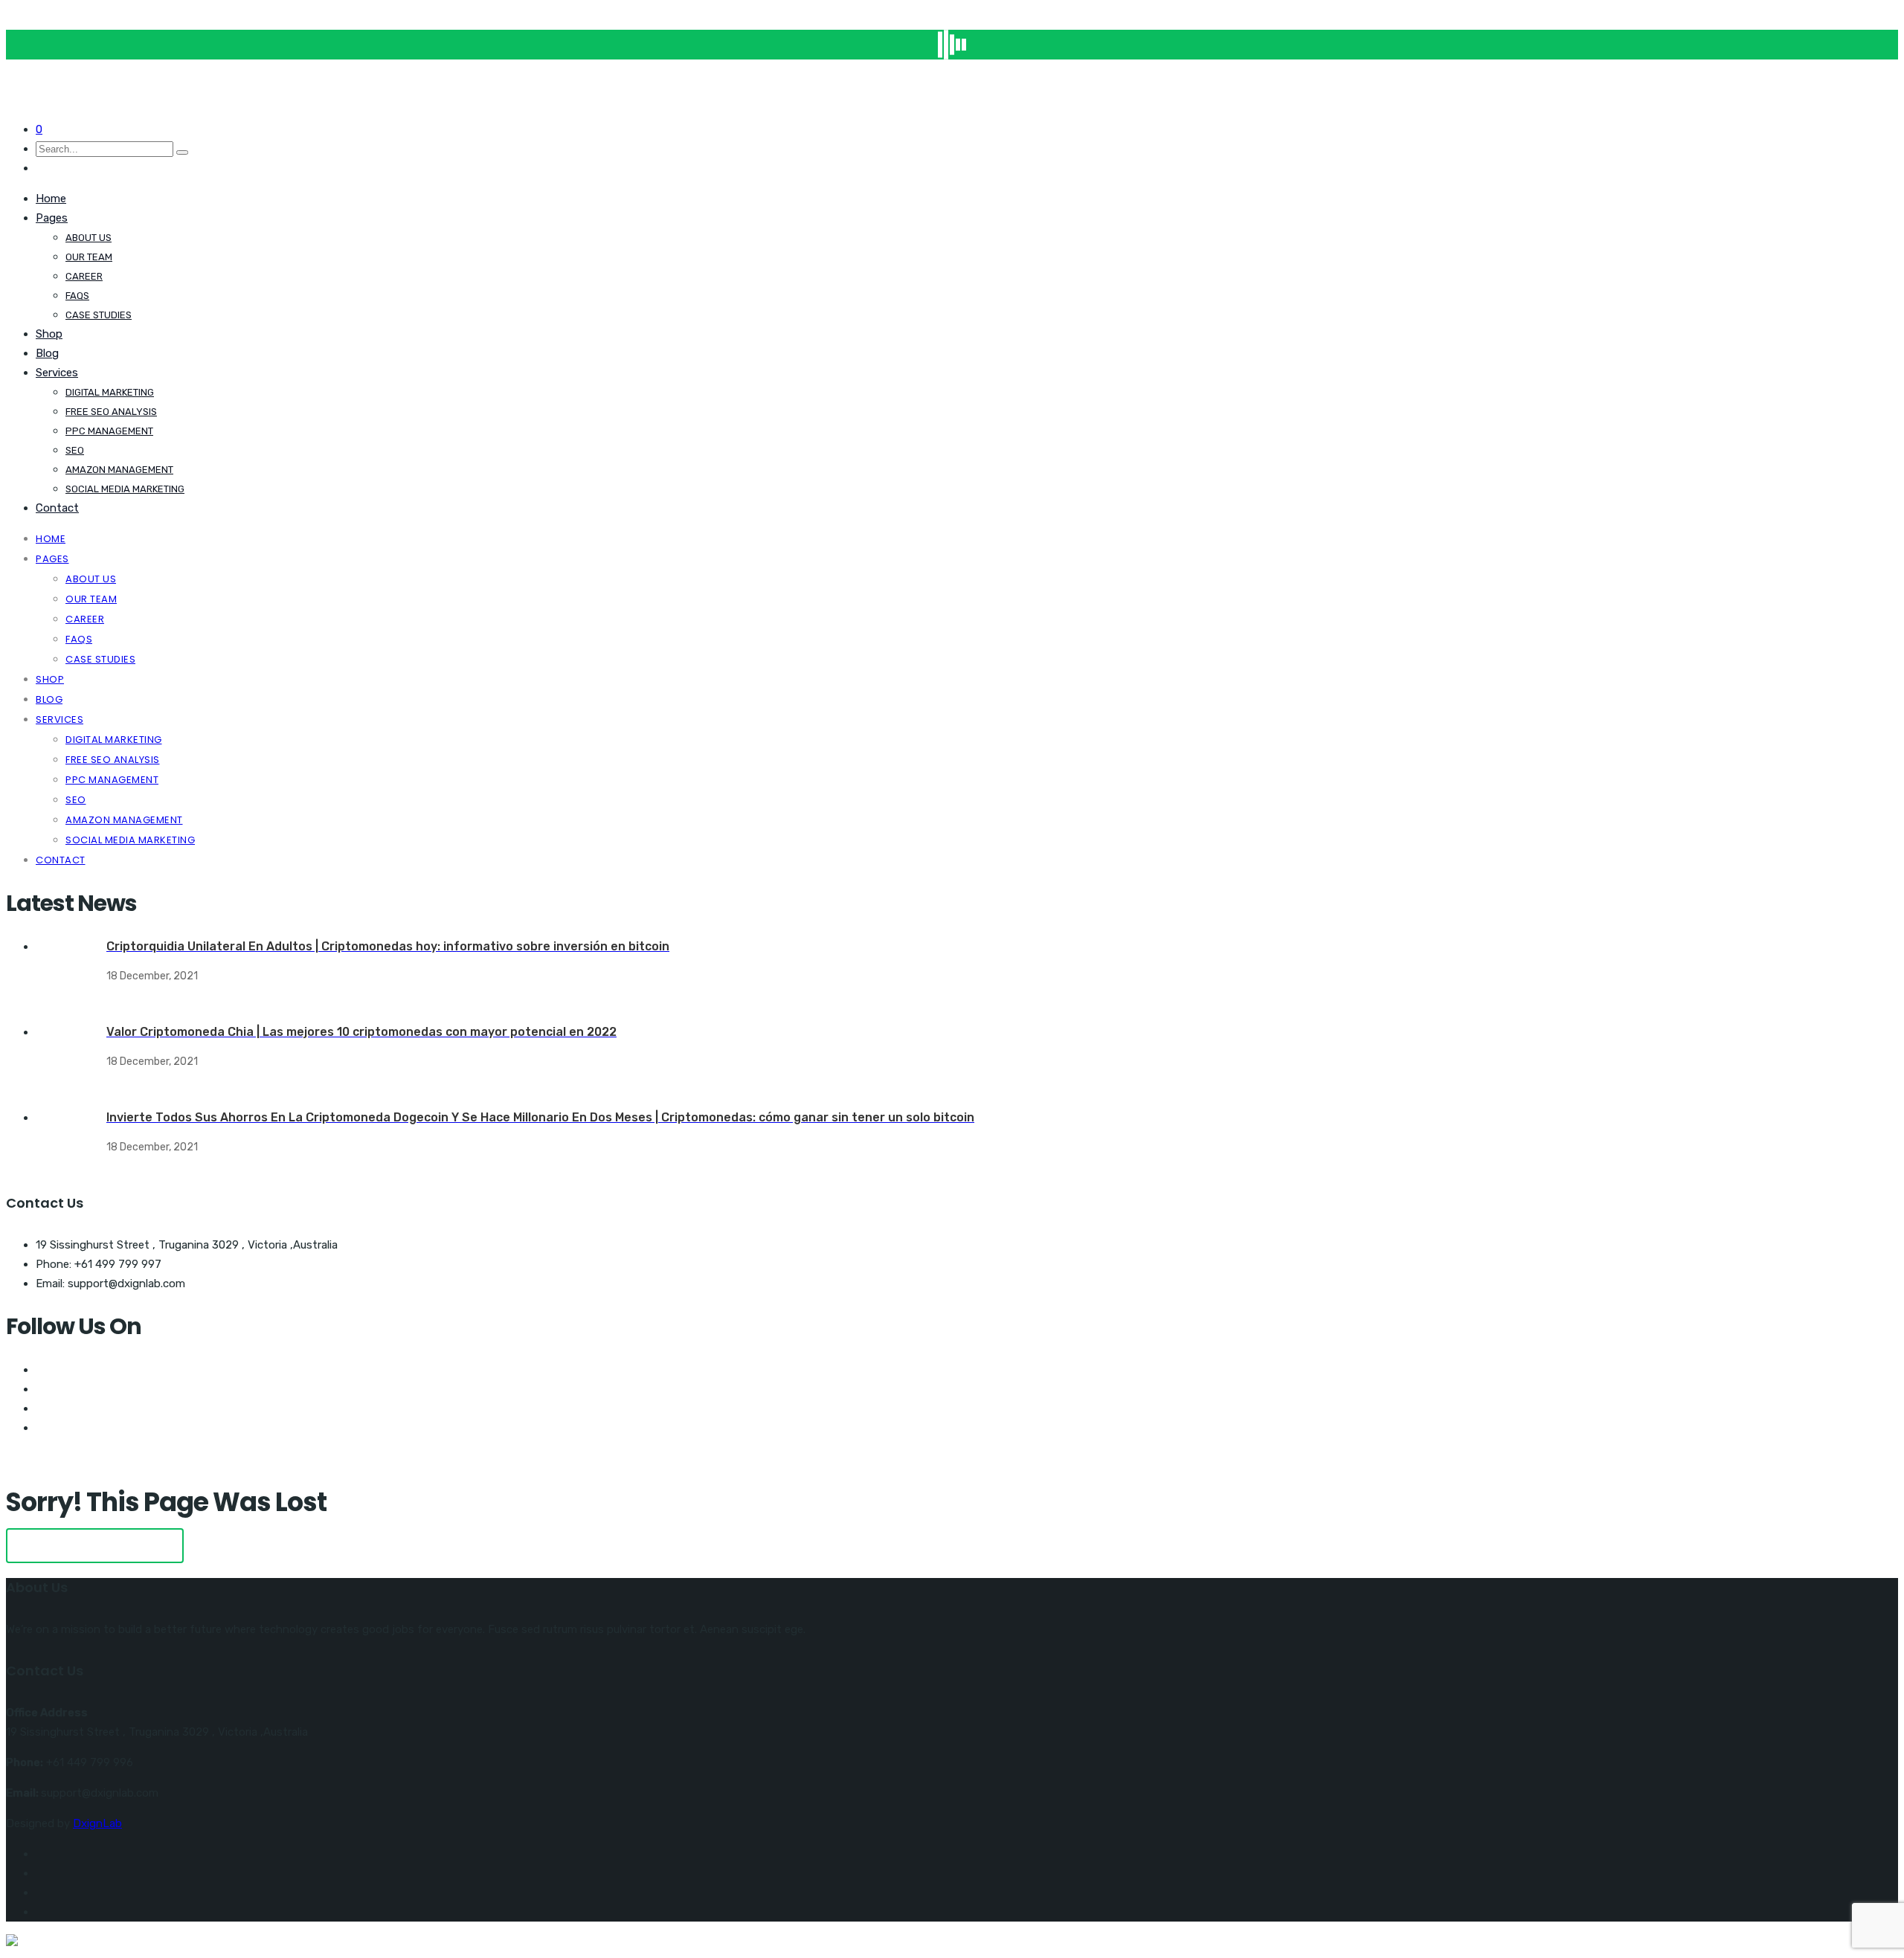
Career (84, 276)
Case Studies (99, 315)
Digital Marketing (110, 392)
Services (57, 373)
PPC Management (109, 431)
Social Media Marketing (125, 489)
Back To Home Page (95, 1546)
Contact (57, 508)
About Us (89, 238)
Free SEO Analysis (111, 412)
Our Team (89, 257)
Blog (47, 353)
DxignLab (97, 1823)
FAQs (77, 296)
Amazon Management (119, 470)
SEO (75, 450)
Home (51, 199)
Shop (49, 334)
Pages (52, 218)
